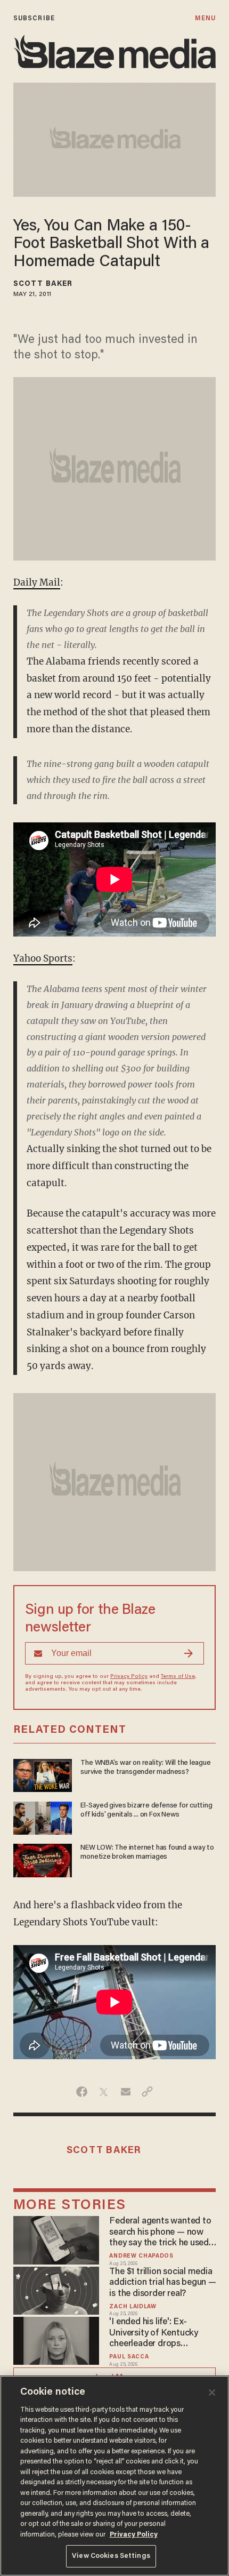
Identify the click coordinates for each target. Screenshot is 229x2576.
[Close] (212, 2393)
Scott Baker (43, 284)
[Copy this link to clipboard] (147, 2092)
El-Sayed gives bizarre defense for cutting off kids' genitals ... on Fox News (146, 1810)
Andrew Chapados (141, 2256)
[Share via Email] (125, 2092)
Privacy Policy (129, 1677)
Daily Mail (37, 582)
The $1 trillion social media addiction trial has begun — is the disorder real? (162, 2283)
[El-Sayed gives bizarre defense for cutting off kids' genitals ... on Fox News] (43, 1817)
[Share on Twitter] (104, 2092)
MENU (205, 18)
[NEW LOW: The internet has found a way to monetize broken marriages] (43, 1859)
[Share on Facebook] (82, 2092)
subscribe (34, 18)
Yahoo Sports (43, 958)
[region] (114, 2476)
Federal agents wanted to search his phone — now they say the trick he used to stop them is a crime (160, 2233)
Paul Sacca (129, 2357)
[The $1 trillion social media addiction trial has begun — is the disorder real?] (56, 2289)
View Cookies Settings (111, 2556)
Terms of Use (178, 1677)
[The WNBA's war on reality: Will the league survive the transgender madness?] (43, 1774)
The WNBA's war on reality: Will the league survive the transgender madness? (145, 1768)
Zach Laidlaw (133, 2307)
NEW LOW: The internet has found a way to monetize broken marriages (147, 1853)
